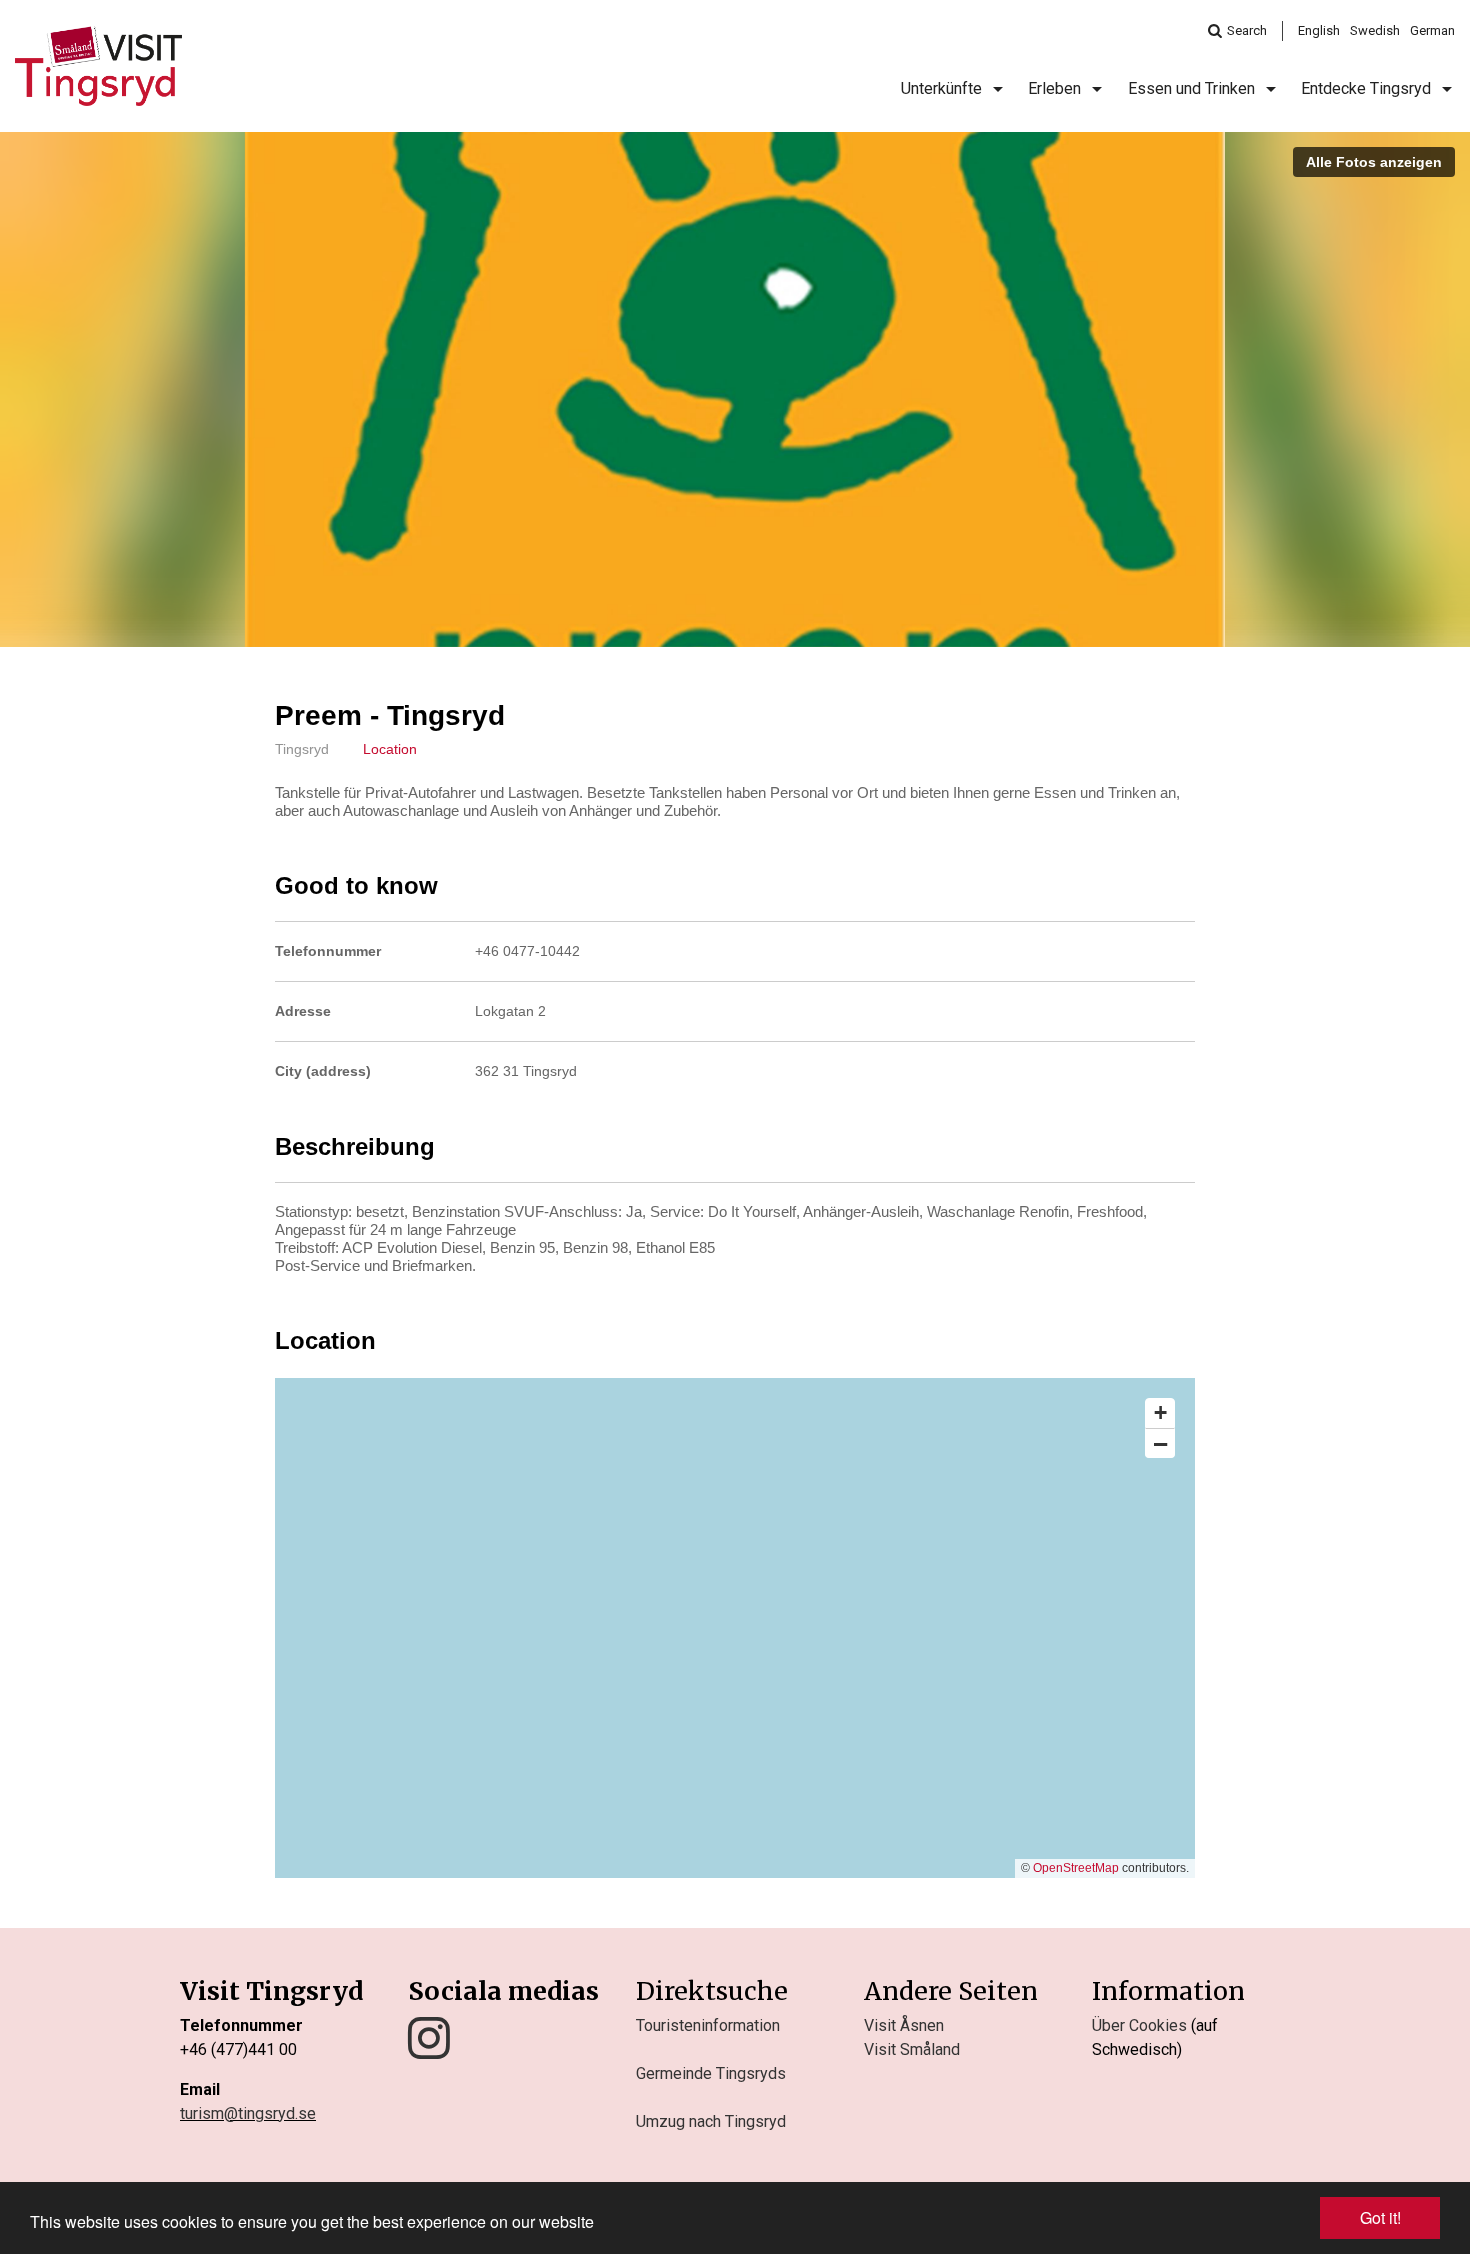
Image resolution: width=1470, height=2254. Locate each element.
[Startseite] (98, 66)
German (1432, 30)
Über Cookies (1139, 2025)
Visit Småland (912, 2049)
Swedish (1375, 30)
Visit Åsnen (904, 2025)
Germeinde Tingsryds (711, 2073)
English (1319, 30)
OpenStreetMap (1076, 1868)
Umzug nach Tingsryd (711, 2121)
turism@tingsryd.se (248, 2113)
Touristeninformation (708, 2025)
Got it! (1380, 2217)
